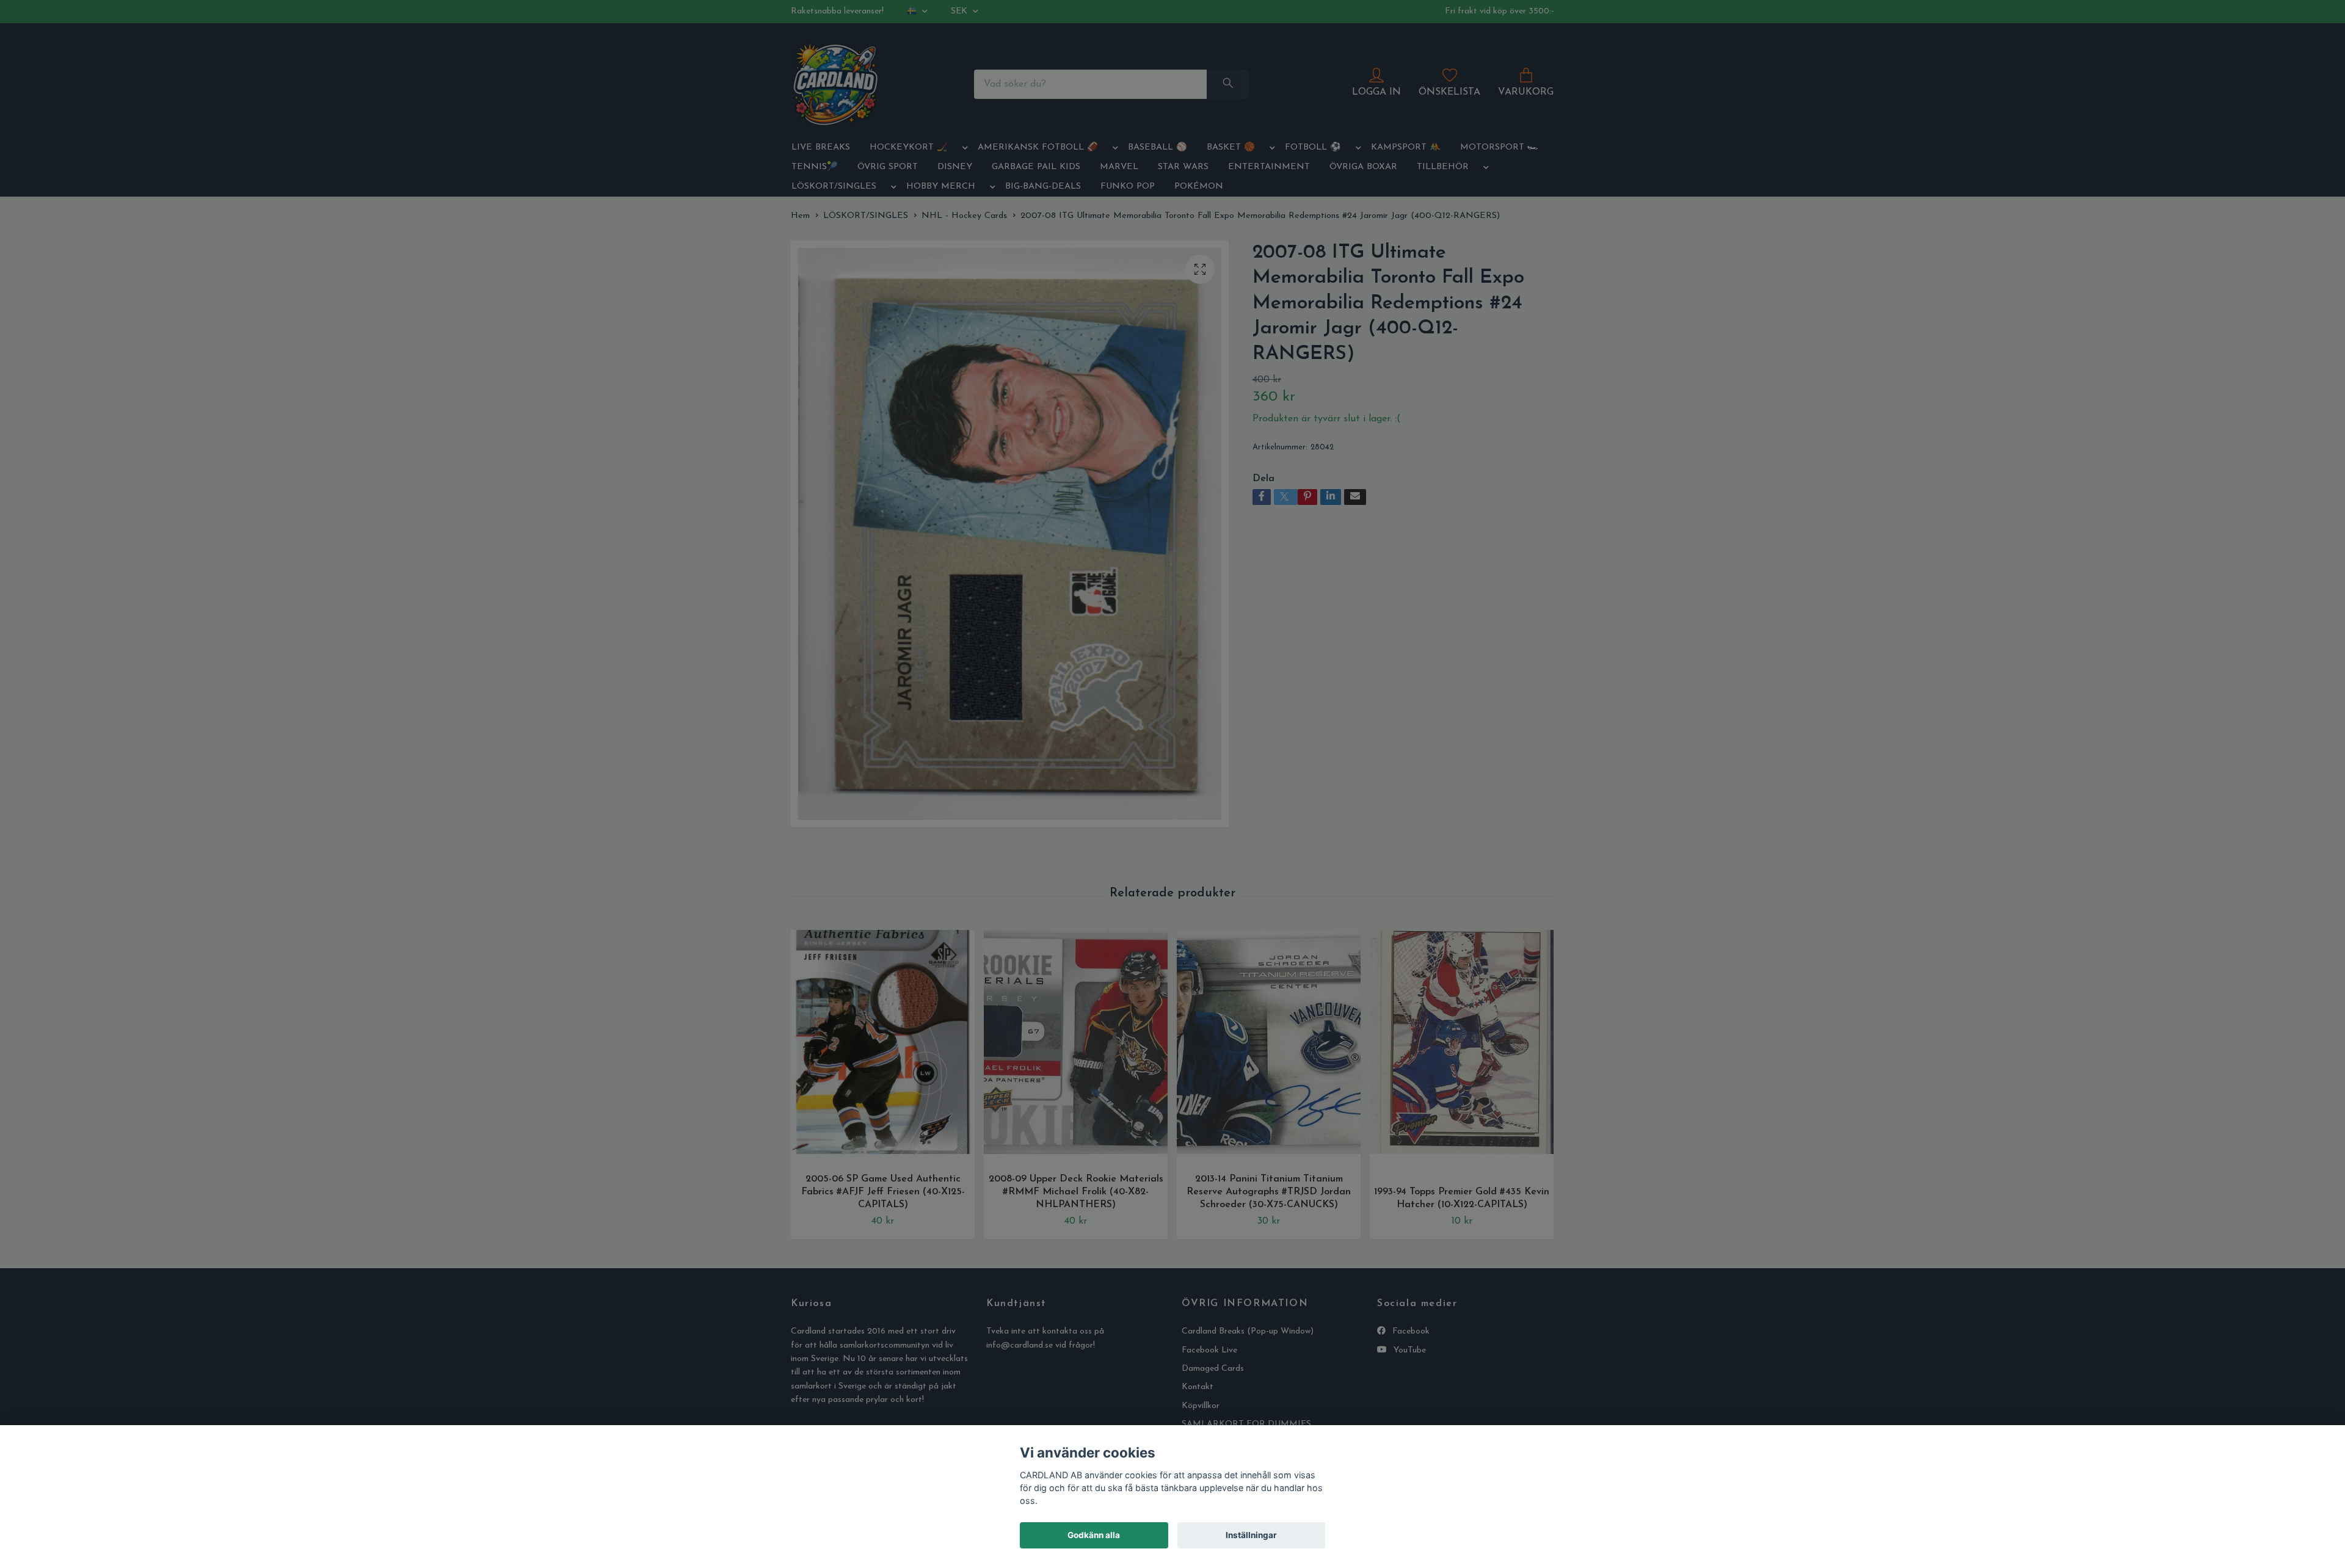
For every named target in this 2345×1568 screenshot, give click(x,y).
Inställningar (1251, 1535)
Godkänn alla (1094, 1535)
